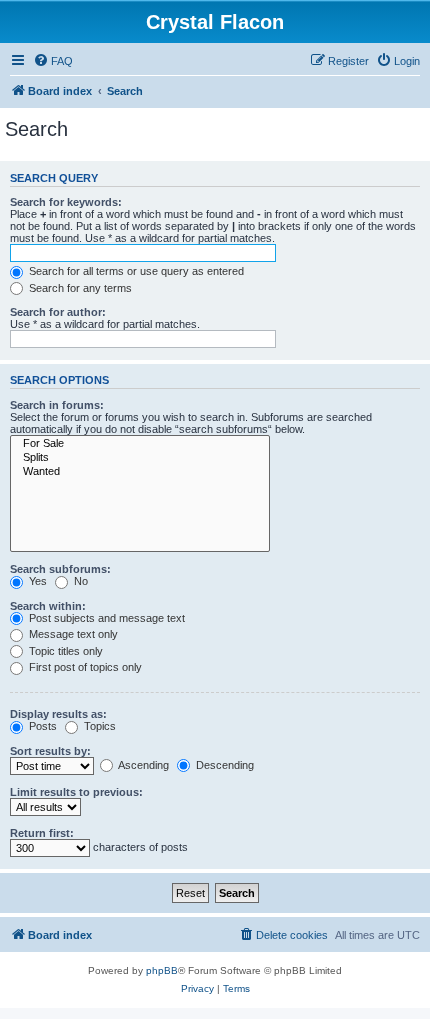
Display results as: (58, 714)
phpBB (162, 970)
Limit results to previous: (76, 792)
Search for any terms (79, 288)
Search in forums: (57, 405)
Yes (36, 581)
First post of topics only (84, 667)
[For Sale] (140, 444)
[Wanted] (140, 472)
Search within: (48, 606)
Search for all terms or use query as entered (135, 271)
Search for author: (58, 312)
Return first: (42, 833)
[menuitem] (53, 61)
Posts (41, 726)
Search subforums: (60, 569)
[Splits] (140, 458)
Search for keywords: (66, 202)
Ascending (142, 765)
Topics (98, 726)
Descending (223, 765)
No (79, 581)
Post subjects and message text (105, 618)
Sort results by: (50, 751)
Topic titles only (64, 651)
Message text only (72, 634)
